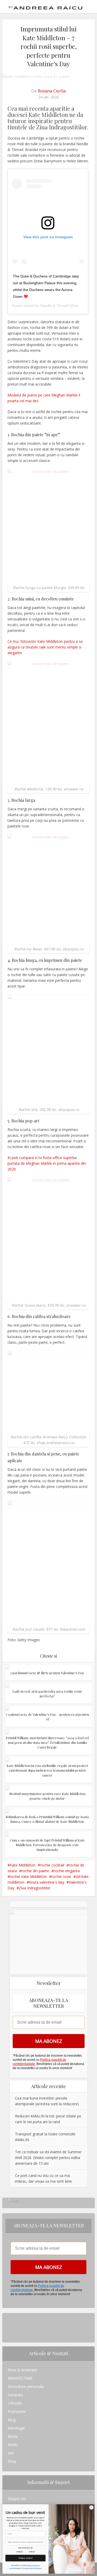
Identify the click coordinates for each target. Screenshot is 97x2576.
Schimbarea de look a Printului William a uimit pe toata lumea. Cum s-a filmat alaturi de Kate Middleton (47, 1819)
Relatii (13, 2445)
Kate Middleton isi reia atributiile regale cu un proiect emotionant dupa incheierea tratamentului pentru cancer (47, 1770)
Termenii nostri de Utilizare (32, 2568)
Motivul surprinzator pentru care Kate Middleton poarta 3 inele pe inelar (47, 1796)
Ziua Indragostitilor (35, 1888)
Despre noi (17, 2499)
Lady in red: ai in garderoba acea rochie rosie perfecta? (47, 1694)
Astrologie (16, 2428)
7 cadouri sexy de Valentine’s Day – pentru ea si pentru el (47, 1717)
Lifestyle (15, 2403)
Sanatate (15, 2395)
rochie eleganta (67, 1871)
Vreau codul (25, 2558)
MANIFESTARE (20, 2378)
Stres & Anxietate (22, 2370)
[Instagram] (9, 2317)
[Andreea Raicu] (46, 6)
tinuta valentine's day (47, 1882)
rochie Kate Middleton (28, 1876)
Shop (12, 2461)
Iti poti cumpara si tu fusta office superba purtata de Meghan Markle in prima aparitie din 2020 (47, 1163)
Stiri (11, 2453)
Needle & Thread (54, 306)
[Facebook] (9, 2326)
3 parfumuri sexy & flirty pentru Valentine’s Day (47, 1673)
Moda (13, 2436)
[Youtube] (9, 2334)
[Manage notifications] (85, 2565)
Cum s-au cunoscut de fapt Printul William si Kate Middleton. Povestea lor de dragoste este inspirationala (47, 1845)
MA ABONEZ (49, 2041)
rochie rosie (61, 1876)
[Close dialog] (91, 2507)
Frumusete (17, 2411)
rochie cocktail (52, 1865)
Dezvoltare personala (26, 2386)
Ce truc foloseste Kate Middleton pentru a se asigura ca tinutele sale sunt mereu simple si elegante (45, 647)
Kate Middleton (23, 1865)
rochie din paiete (35, 1871)
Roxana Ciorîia (52, 91)
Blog (12, 2420)
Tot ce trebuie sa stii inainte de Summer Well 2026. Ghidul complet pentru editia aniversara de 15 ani (48, 2158)
